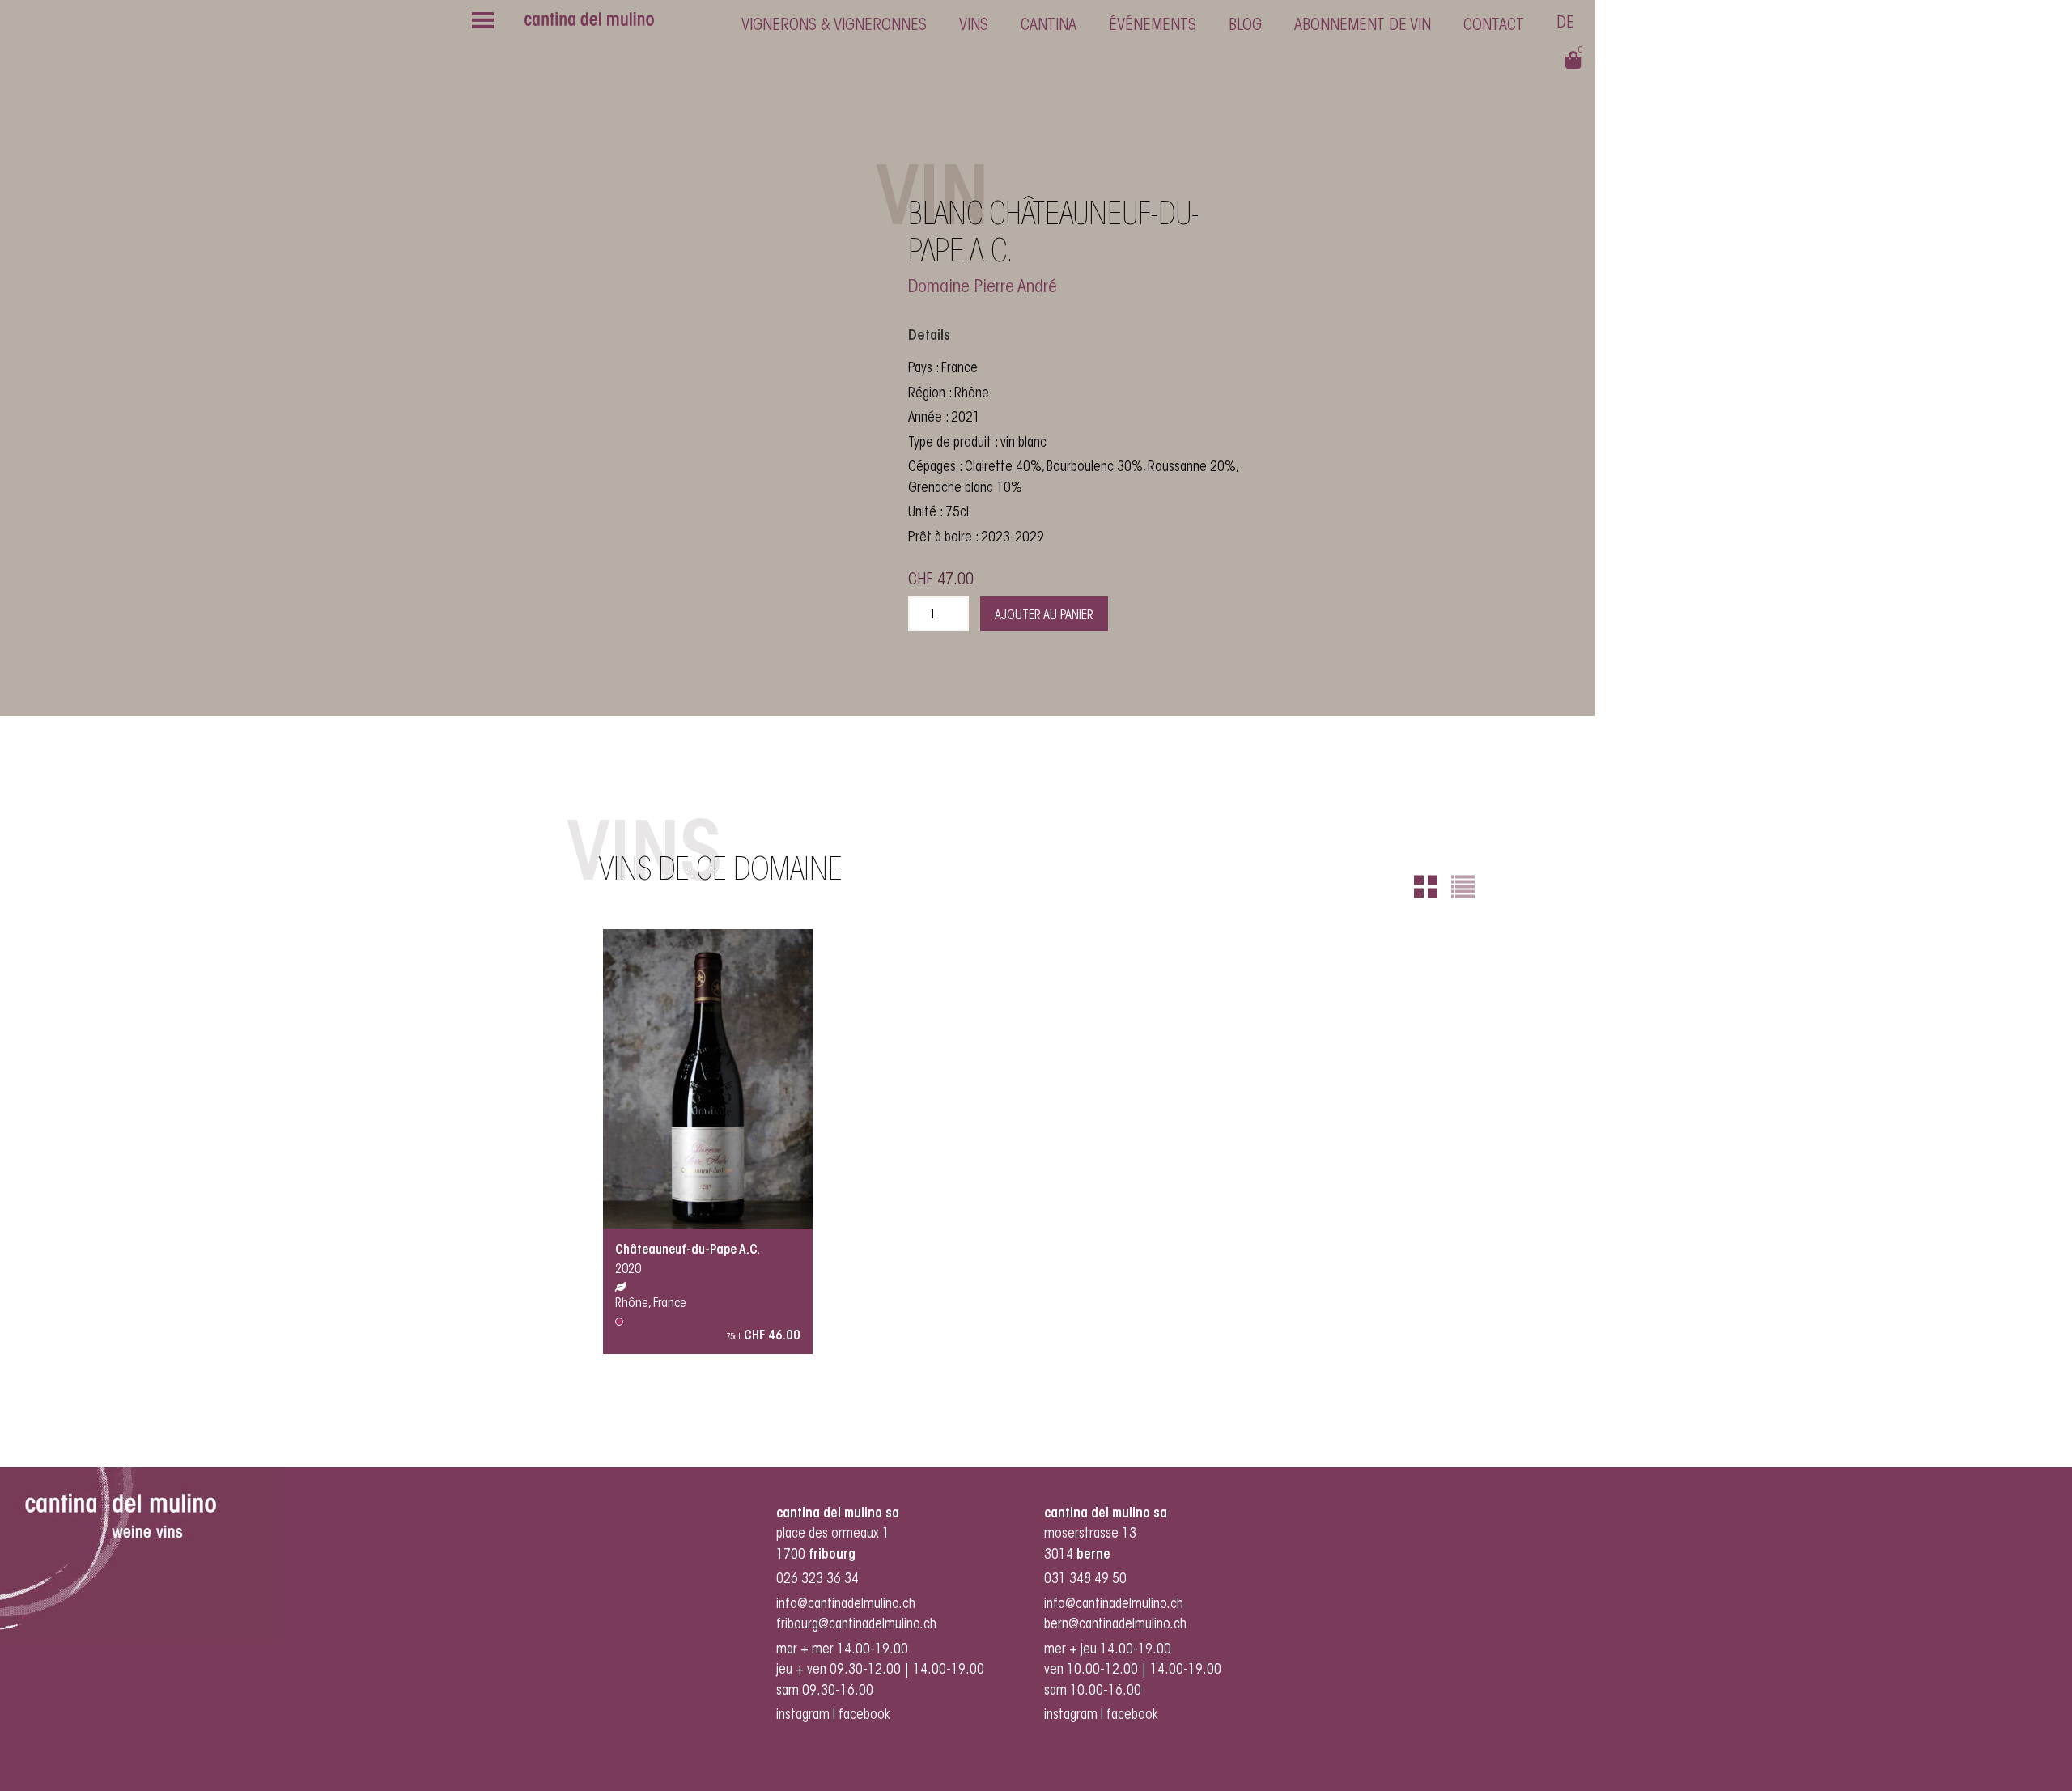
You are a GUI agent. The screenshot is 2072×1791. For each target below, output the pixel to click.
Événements (1153, 26)
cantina (1049, 26)
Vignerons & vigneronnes (834, 26)
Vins (974, 26)
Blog (1245, 26)
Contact (1494, 26)
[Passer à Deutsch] (1565, 25)
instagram (803, 1715)
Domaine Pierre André (983, 288)
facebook (866, 1715)
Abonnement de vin (1363, 26)
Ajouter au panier (1044, 616)
